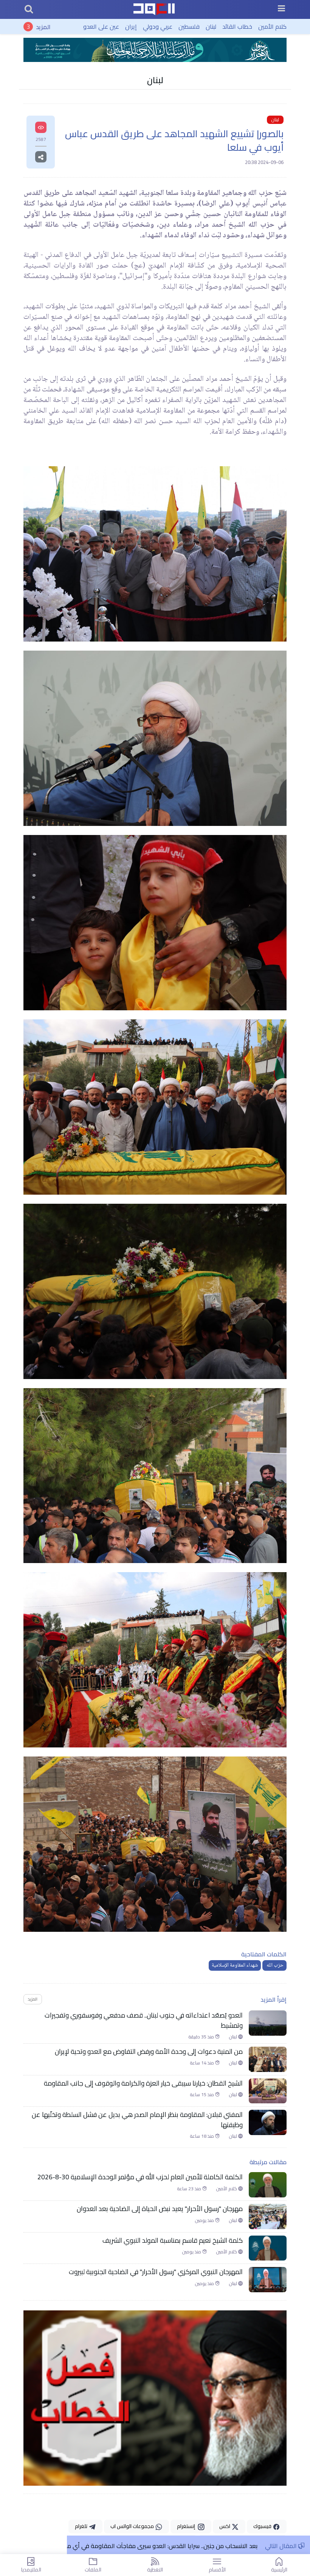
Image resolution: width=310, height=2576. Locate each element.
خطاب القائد (237, 26)
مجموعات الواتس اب (133, 2526)
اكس (225, 2526)
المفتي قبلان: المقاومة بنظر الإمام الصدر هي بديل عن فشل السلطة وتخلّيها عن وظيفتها (137, 2120)
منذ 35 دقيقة (202, 2037)
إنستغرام (187, 2526)
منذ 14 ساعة (202, 2063)
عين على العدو (101, 26)
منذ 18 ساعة (202, 2136)
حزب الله (274, 1965)
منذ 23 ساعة (190, 2189)
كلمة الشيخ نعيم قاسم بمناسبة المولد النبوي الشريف (173, 2240)
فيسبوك (263, 2526)
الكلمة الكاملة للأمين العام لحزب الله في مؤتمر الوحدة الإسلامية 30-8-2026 (140, 2177)
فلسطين (189, 26)
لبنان (211, 26)
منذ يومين (205, 2220)
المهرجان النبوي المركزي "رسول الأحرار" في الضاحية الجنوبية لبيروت (156, 2272)
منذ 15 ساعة (202, 2095)
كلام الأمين (272, 26)
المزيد (43, 26)
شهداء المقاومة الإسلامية (235, 1965)
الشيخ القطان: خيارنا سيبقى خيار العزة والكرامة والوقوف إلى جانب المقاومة (143, 2083)
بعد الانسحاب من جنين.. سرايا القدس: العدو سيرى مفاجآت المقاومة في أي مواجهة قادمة (145, 2546)
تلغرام (82, 2526)
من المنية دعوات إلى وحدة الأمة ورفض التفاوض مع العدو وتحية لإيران (149, 2052)
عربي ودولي (158, 26)
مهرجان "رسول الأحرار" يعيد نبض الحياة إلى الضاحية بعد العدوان (160, 2209)
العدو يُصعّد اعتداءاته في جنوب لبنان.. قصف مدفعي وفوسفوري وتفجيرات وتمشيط (144, 2020)
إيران (131, 26)
